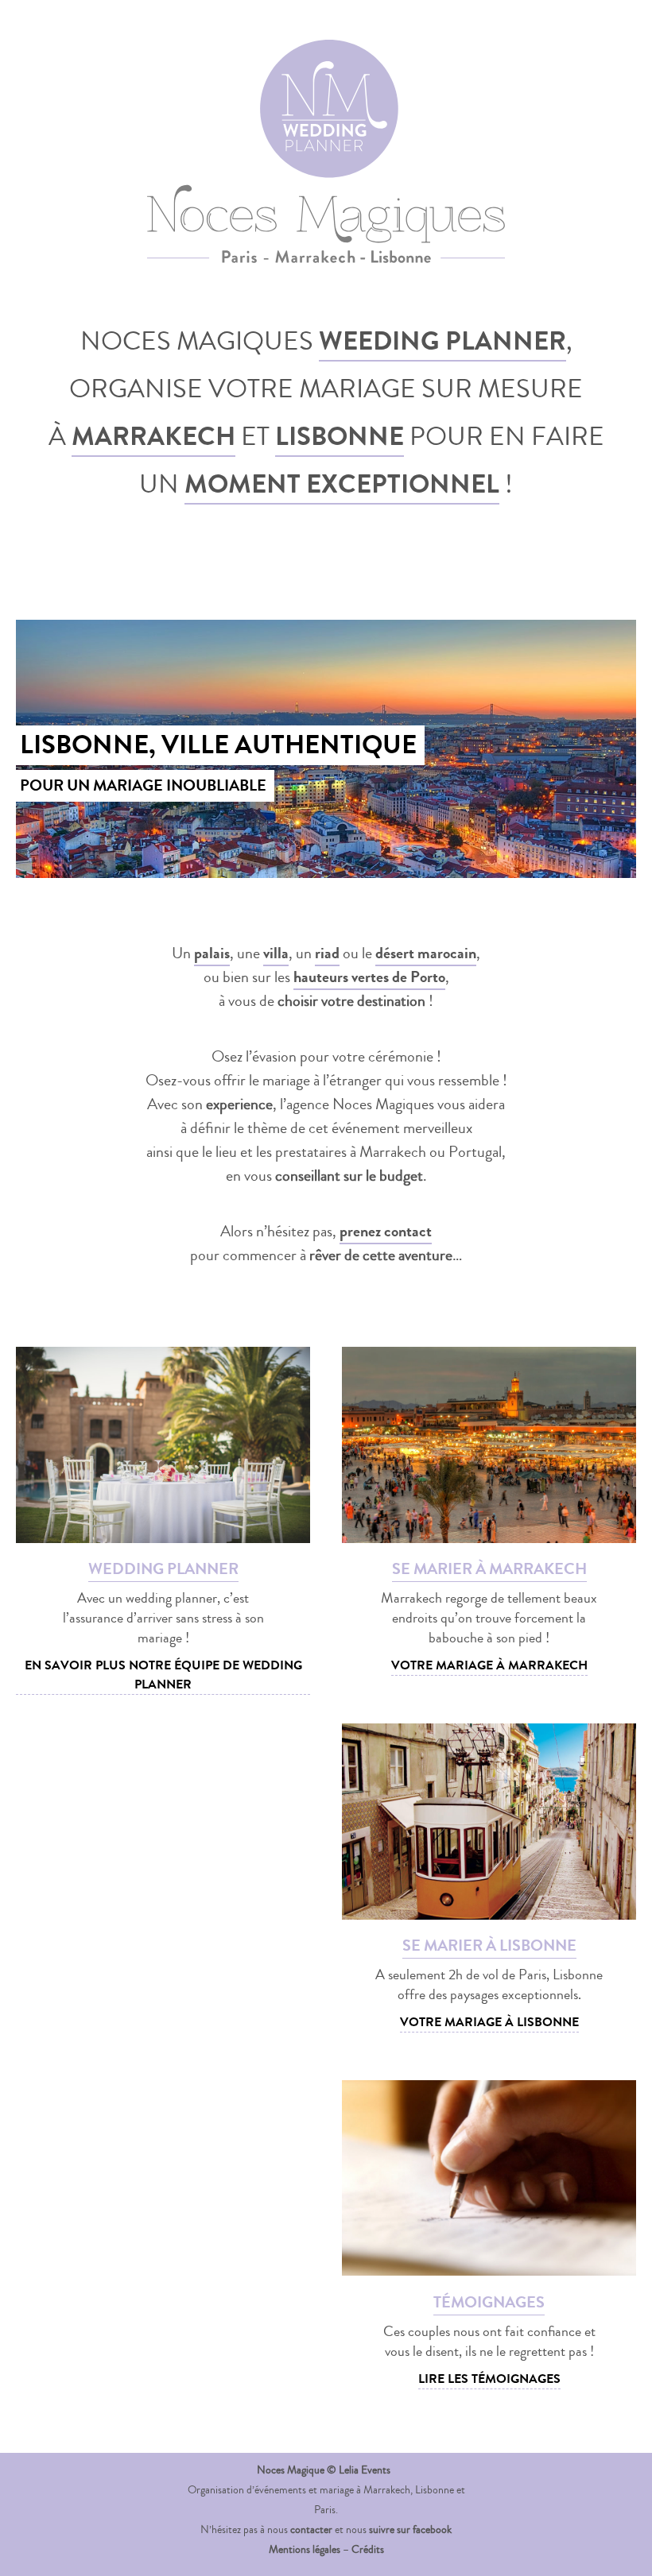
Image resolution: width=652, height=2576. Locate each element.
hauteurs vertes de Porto (369, 977)
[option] (326, 749)
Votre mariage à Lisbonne (489, 2022)
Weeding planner (442, 341)
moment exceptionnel (342, 484)
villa (276, 953)
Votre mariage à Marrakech (489, 1665)
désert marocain (426, 953)
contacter (311, 2530)
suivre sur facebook (410, 2530)
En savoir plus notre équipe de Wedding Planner (163, 1675)
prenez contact (386, 1231)
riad (327, 953)
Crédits (368, 2550)
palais (212, 953)
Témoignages (587, 54)
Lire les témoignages (489, 2379)
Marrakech (153, 437)
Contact (602, 75)
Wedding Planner (446, 64)
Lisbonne (340, 437)
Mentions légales (305, 2550)
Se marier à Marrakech (240, 64)
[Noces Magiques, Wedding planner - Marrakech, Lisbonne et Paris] (81, 81)
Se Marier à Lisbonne (343, 64)
